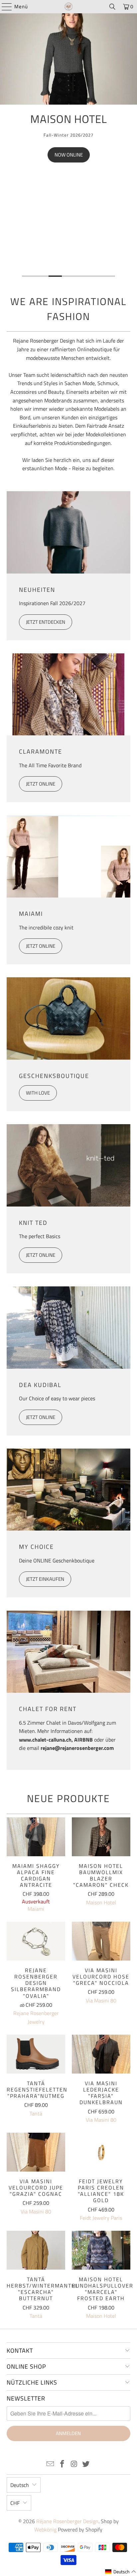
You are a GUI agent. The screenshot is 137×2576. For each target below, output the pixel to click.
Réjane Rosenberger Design (67, 2521)
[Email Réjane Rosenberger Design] (51, 2465)
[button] (121, 2572)
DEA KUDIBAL (40, 1385)
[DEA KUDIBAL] (68, 1328)
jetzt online (41, 1417)
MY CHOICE (36, 1547)
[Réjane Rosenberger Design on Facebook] (62, 2465)
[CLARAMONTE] (68, 695)
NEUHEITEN (37, 590)
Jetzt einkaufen (45, 1579)
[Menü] (3, 7)
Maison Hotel (101, 1902)
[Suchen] (112, 7)
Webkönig (45, 2529)
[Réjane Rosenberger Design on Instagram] (74, 2465)
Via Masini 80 (101, 2000)
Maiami (36, 1909)
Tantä (36, 2113)
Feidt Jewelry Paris (101, 2218)
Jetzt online (41, 784)
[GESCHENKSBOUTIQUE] (68, 1018)
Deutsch (20, 2485)
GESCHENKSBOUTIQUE (54, 1076)
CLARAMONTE (41, 751)
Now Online (69, 155)
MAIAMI (31, 914)
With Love (38, 1093)
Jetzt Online (41, 1255)
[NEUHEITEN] (68, 532)
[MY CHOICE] (68, 1490)
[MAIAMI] (68, 857)
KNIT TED (33, 1223)
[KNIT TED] (68, 1165)
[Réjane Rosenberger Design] (68, 7)
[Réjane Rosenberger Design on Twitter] (86, 2465)
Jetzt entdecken (46, 622)
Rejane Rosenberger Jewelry (36, 2017)
